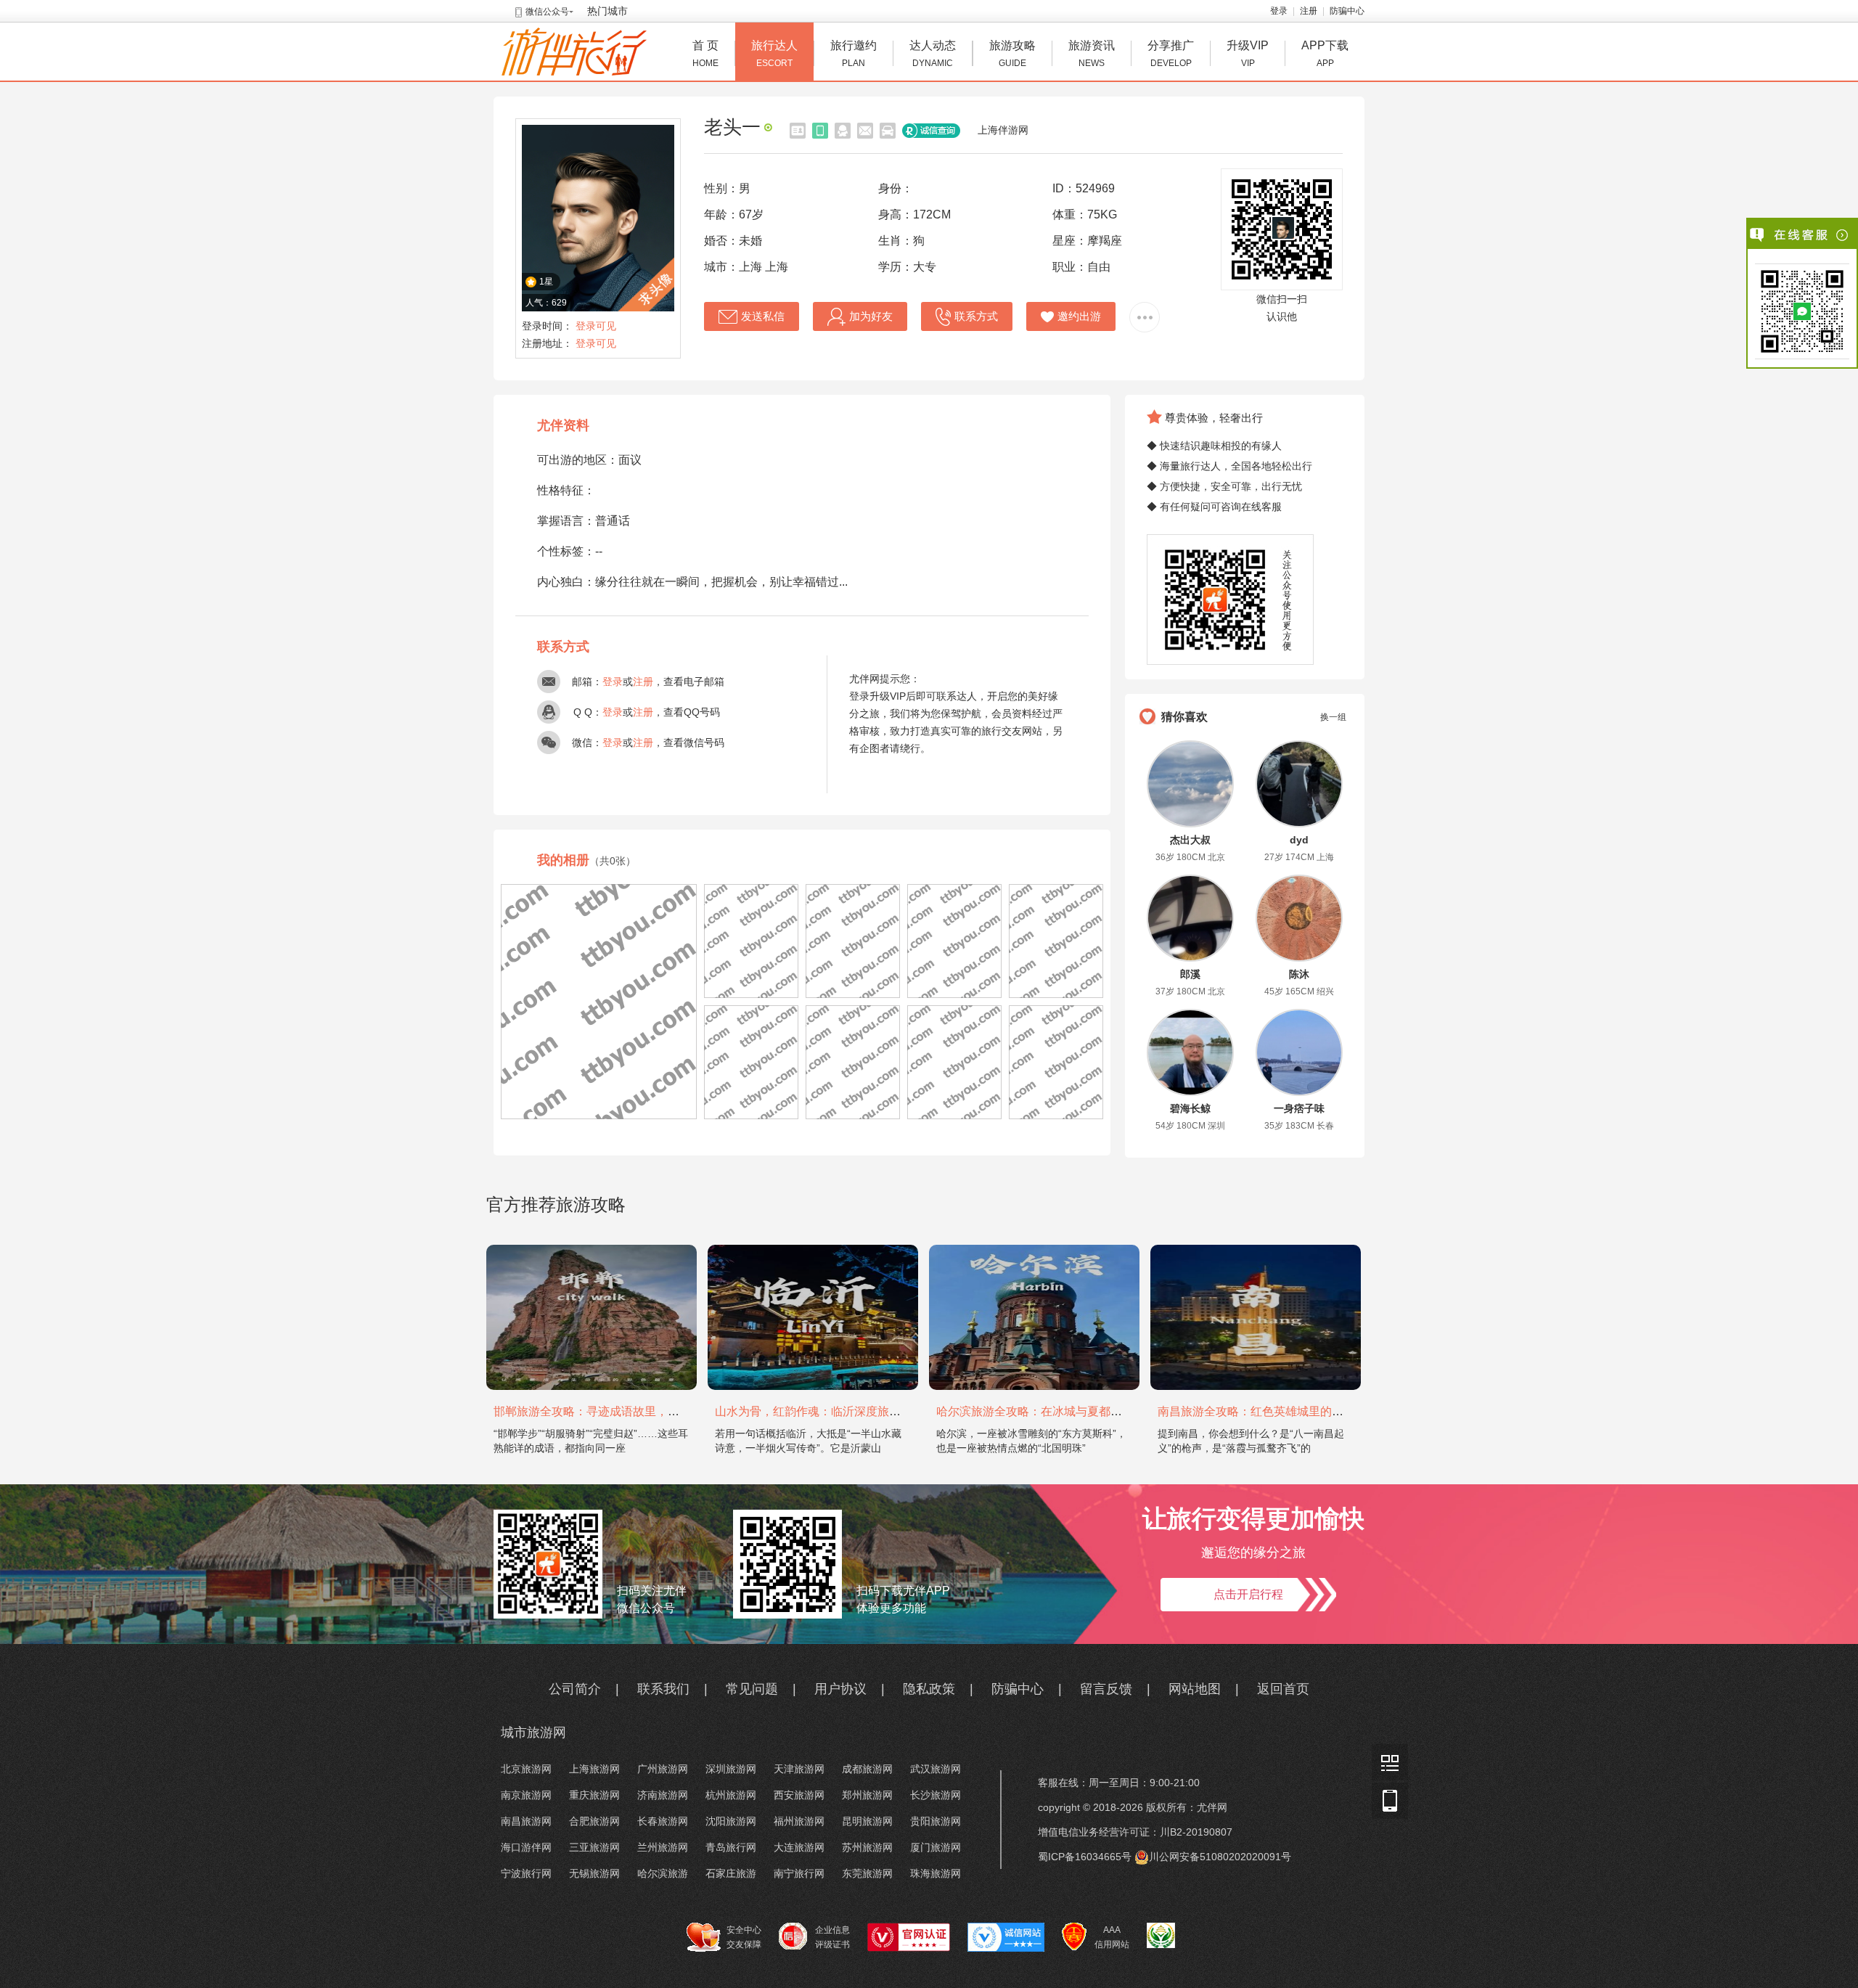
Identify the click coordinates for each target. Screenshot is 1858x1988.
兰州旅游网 (663, 1847)
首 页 (705, 54)
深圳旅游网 (731, 1769)
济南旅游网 (663, 1795)
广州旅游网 (663, 1769)
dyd (1299, 840)
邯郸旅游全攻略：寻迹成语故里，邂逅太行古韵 (615, 1411)
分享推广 (1171, 54)
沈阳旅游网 (731, 1821)
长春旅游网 (663, 1821)
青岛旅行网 (731, 1847)
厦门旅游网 (936, 1847)
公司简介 (575, 1689)
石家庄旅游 (731, 1873)
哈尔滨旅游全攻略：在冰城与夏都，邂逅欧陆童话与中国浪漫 (1093, 1411)
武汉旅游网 (936, 1769)
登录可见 (596, 326)
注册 (1309, 11)
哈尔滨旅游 (663, 1873)
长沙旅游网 (936, 1795)
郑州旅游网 (867, 1795)
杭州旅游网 (731, 1795)
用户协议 (840, 1689)
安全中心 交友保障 (744, 1937)
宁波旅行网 (526, 1873)
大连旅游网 (799, 1847)
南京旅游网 (526, 1795)
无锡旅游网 (594, 1873)
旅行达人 (774, 54)
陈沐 (1299, 974)
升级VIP (1248, 54)
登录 (1279, 11)
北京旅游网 (526, 1769)
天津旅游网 (799, 1769)
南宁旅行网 (799, 1873)
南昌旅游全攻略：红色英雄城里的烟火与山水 (1274, 1411)
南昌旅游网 (526, 1821)
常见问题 (752, 1689)
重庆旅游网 (594, 1795)
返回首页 (1283, 1689)
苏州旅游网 (867, 1847)
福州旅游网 (799, 1821)
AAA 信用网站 (1112, 1937)
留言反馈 (1106, 1689)
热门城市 (607, 11)
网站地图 (1195, 1689)
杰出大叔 (1190, 840)
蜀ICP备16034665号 (1085, 1857)
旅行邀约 (854, 54)
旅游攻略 (1012, 54)
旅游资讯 (1092, 54)
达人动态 (933, 54)
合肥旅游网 (594, 1821)
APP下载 (1325, 54)
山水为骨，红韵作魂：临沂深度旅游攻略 (819, 1411)
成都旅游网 (867, 1769)
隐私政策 (929, 1689)
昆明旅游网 (867, 1821)
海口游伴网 (526, 1847)
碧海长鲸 (1190, 1108)
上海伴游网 (1003, 130)
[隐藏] (1843, 235)
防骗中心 (1347, 11)
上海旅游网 (594, 1769)
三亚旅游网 (594, 1847)
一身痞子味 (1299, 1108)
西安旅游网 (799, 1795)
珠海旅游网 (936, 1873)
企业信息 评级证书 (832, 1937)
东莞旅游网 (867, 1873)
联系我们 (663, 1689)
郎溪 (1190, 974)
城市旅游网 (533, 1733)
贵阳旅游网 (936, 1821)
